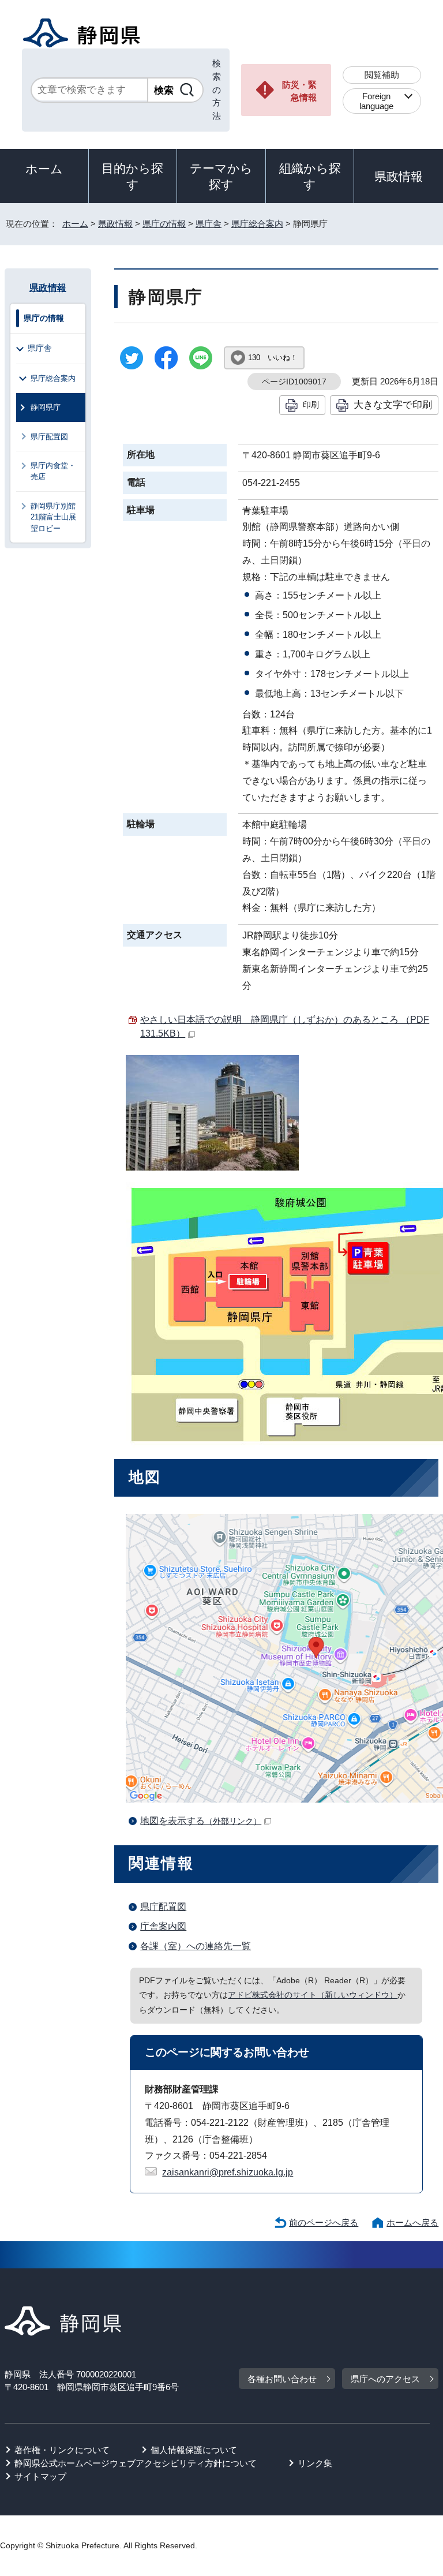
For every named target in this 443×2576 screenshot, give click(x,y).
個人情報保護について (194, 2450)
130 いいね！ (273, 358)
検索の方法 (217, 89)
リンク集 (315, 2463)
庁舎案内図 (163, 1926)
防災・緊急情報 (299, 91)
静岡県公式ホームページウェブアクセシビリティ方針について (136, 2463)
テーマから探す (221, 176)
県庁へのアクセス (385, 2379)
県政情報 (399, 176)
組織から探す (310, 176)
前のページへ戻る (324, 2222)
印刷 (311, 405)
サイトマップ (40, 2476)
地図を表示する (201, 1821)
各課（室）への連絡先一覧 (196, 1946)
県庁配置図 (163, 1907)
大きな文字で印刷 (393, 405)
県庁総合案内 (257, 224)
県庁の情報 (164, 224)
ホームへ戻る (412, 2222)
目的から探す (132, 176)
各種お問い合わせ (282, 2379)
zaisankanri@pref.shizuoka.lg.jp (228, 2172)
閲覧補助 (382, 75)
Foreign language (376, 101)
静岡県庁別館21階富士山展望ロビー (53, 517)
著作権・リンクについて (62, 2450)
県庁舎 (209, 224)
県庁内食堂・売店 (53, 471)
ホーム (44, 169)
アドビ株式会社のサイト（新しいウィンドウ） (313, 1995)
